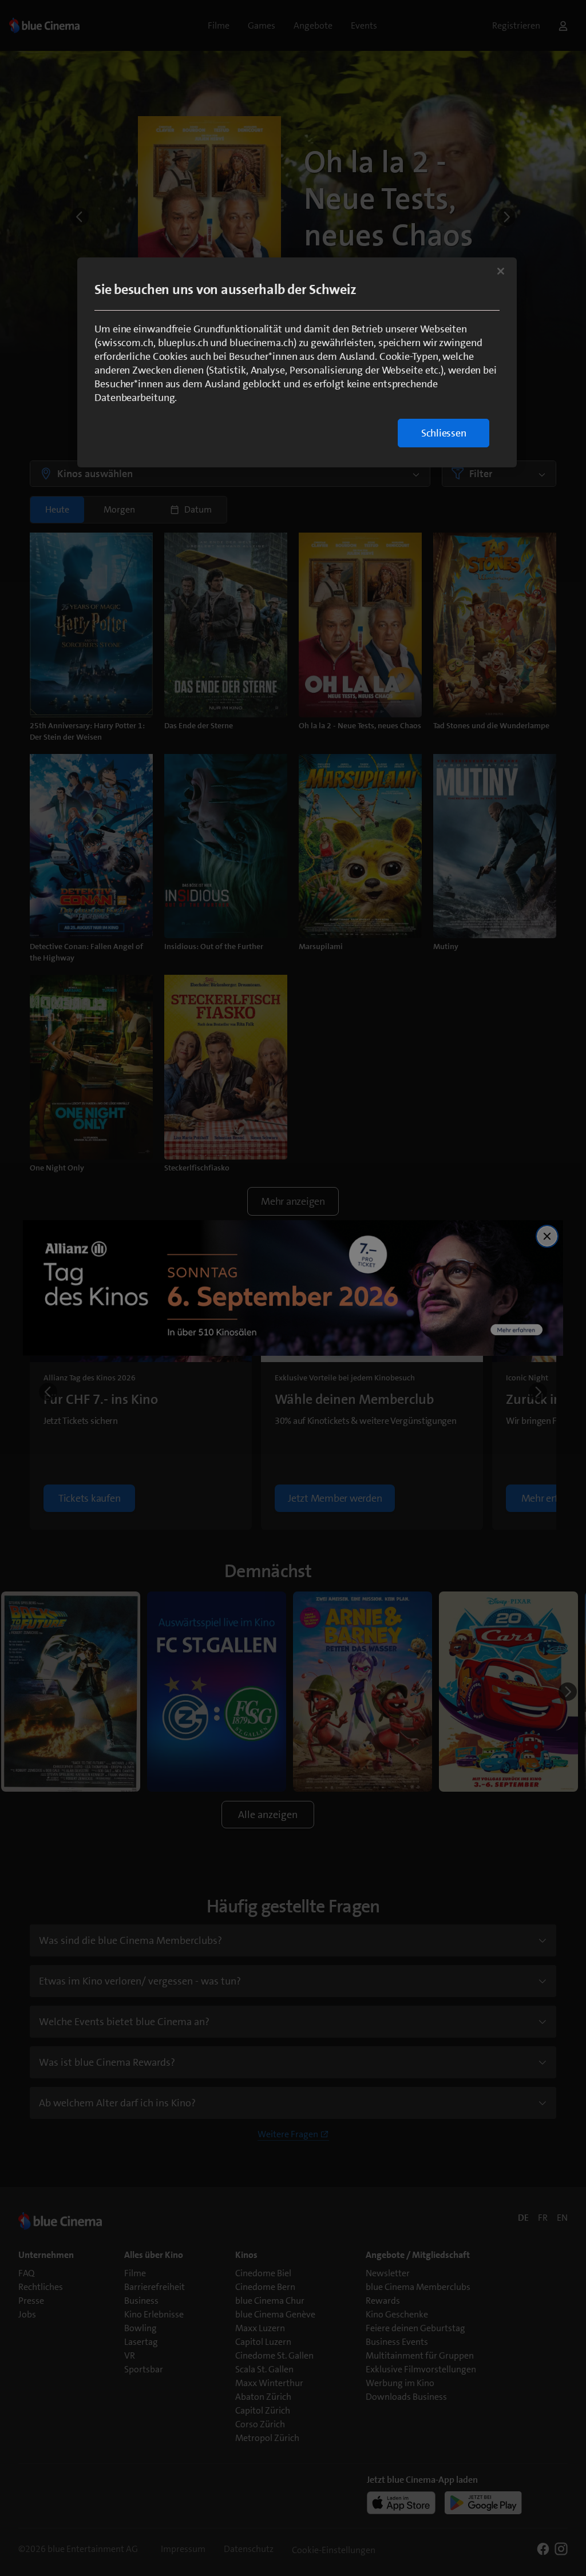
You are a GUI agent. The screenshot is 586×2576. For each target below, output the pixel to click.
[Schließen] (501, 271)
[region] (297, 362)
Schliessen (444, 433)
